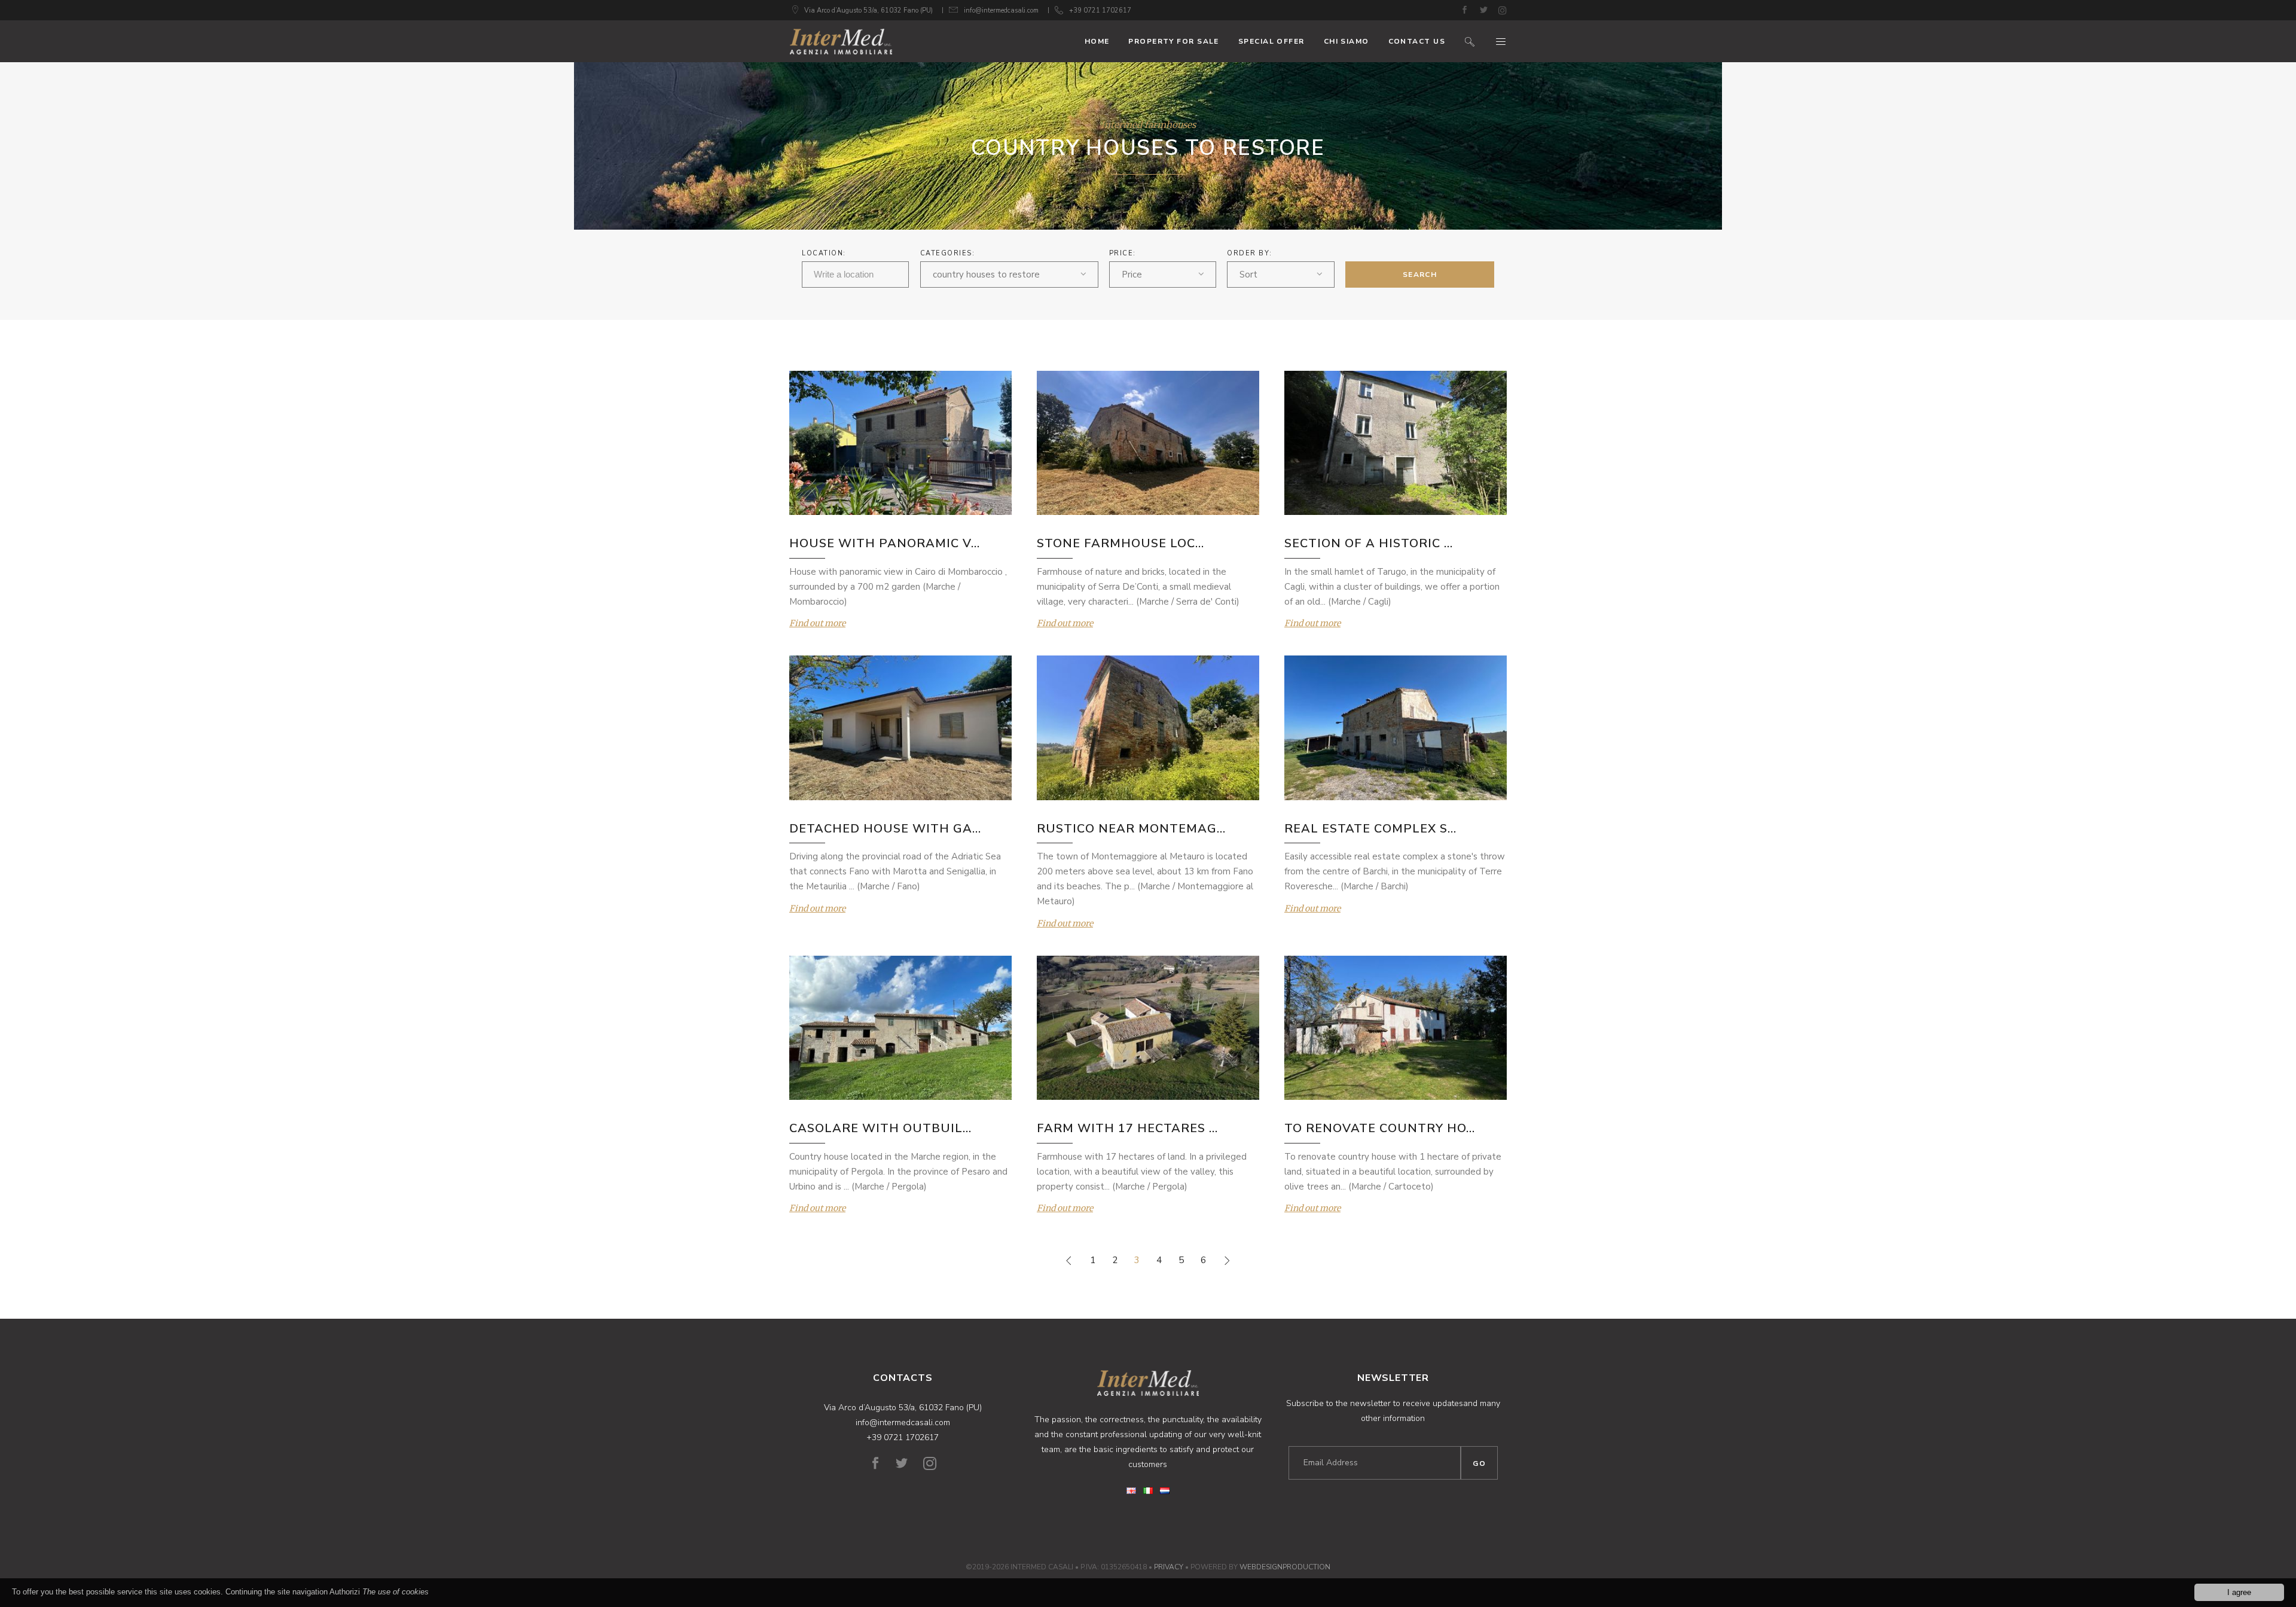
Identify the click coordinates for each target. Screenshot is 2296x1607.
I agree (2239, 1592)
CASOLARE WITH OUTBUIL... (880, 1128)
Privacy (1169, 1567)
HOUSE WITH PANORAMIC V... (885, 543)
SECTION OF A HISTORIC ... (1369, 543)
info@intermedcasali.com (1001, 10)
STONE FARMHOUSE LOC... (1120, 543)
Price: (1123, 253)
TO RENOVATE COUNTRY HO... (1380, 1128)
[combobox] (1009, 275)
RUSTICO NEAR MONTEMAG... (1131, 829)
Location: (824, 253)
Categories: (948, 253)
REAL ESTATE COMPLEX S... (1370, 829)
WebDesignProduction (1285, 1567)
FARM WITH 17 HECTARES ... (1127, 1128)
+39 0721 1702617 (1100, 10)
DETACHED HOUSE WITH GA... (885, 829)
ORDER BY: (1250, 253)
